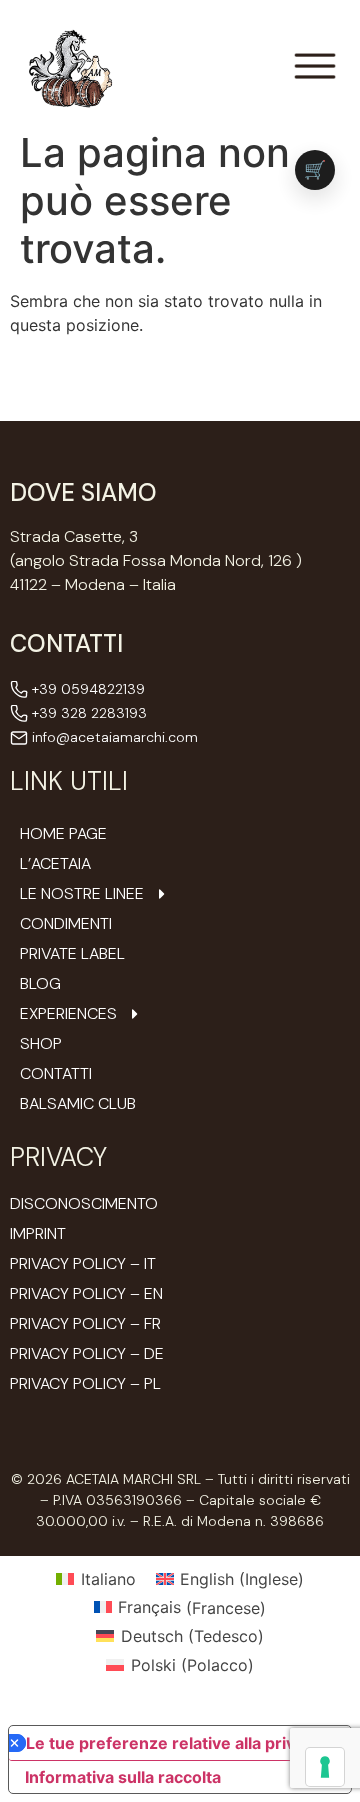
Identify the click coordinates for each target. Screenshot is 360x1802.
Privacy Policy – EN (86, 1293)
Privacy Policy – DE (87, 1353)
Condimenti (66, 924)
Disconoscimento (84, 1203)
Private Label (72, 954)
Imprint (38, 1233)
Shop (41, 1044)
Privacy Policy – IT (83, 1263)
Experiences (68, 1014)
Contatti (56, 1074)
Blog (40, 984)
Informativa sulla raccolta (123, 1777)
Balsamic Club (78, 1104)
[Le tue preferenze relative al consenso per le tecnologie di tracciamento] (325, 1767)
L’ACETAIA (55, 864)
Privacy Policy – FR (85, 1323)
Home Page (63, 834)
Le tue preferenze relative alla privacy (174, 1743)
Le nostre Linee (82, 894)
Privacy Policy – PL (85, 1383)
